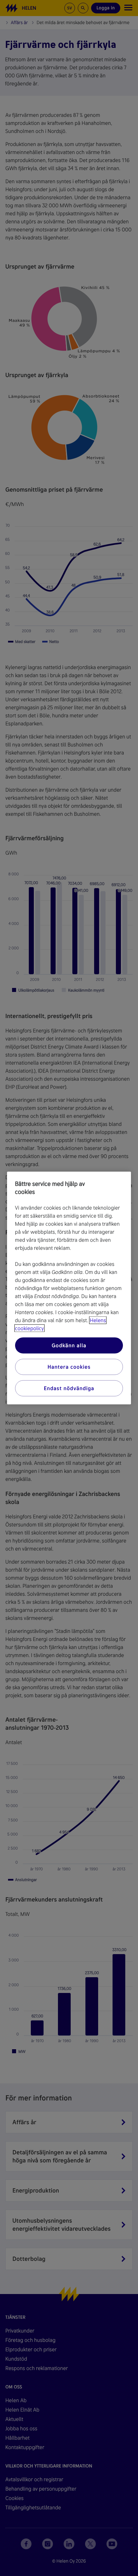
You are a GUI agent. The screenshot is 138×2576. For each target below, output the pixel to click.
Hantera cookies (69, 1367)
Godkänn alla (69, 1345)
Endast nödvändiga (69, 1388)
